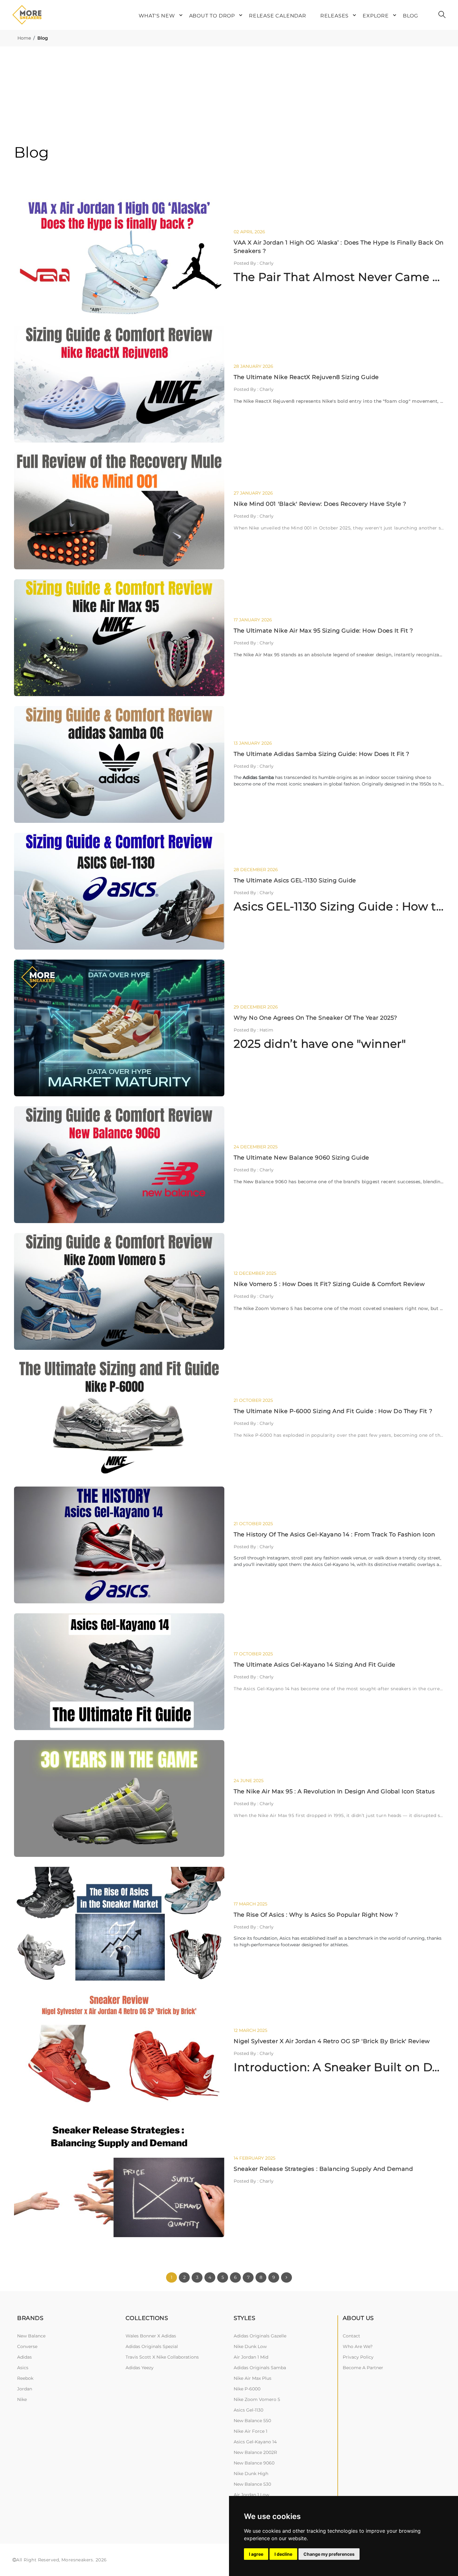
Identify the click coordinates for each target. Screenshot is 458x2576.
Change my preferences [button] (329, 2554)
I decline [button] (283, 2554)
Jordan (25, 2389)
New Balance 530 (252, 2484)
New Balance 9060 (254, 2463)
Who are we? (358, 2346)
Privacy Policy (358, 2357)
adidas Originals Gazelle (260, 2336)
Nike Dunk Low (250, 2346)
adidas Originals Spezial (152, 2346)
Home (24, 38)
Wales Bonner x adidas (151, 2336)
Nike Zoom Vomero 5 (257, 2399)
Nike (22, 2399)
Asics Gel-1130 (248, 2410)
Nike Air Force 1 (250, 2431)
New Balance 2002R (255, 2452)
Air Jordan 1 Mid (251, 2357)
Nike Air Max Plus (253, 2378)
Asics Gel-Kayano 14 (255, 2442)
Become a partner (363, 2368)
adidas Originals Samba (260, 2368)
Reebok (25, 2378)
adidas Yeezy (140, 2368)
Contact (351, 2336)
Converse (27, 2346)
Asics (23, 2368)
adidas (24, 2357)
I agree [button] (256, 2554)
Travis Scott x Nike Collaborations (162, 2357)
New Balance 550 (252, 2421)
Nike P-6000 (247, 2389)
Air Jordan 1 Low (251, 2495)
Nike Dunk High (251, 2474)
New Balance (31, 2336)
